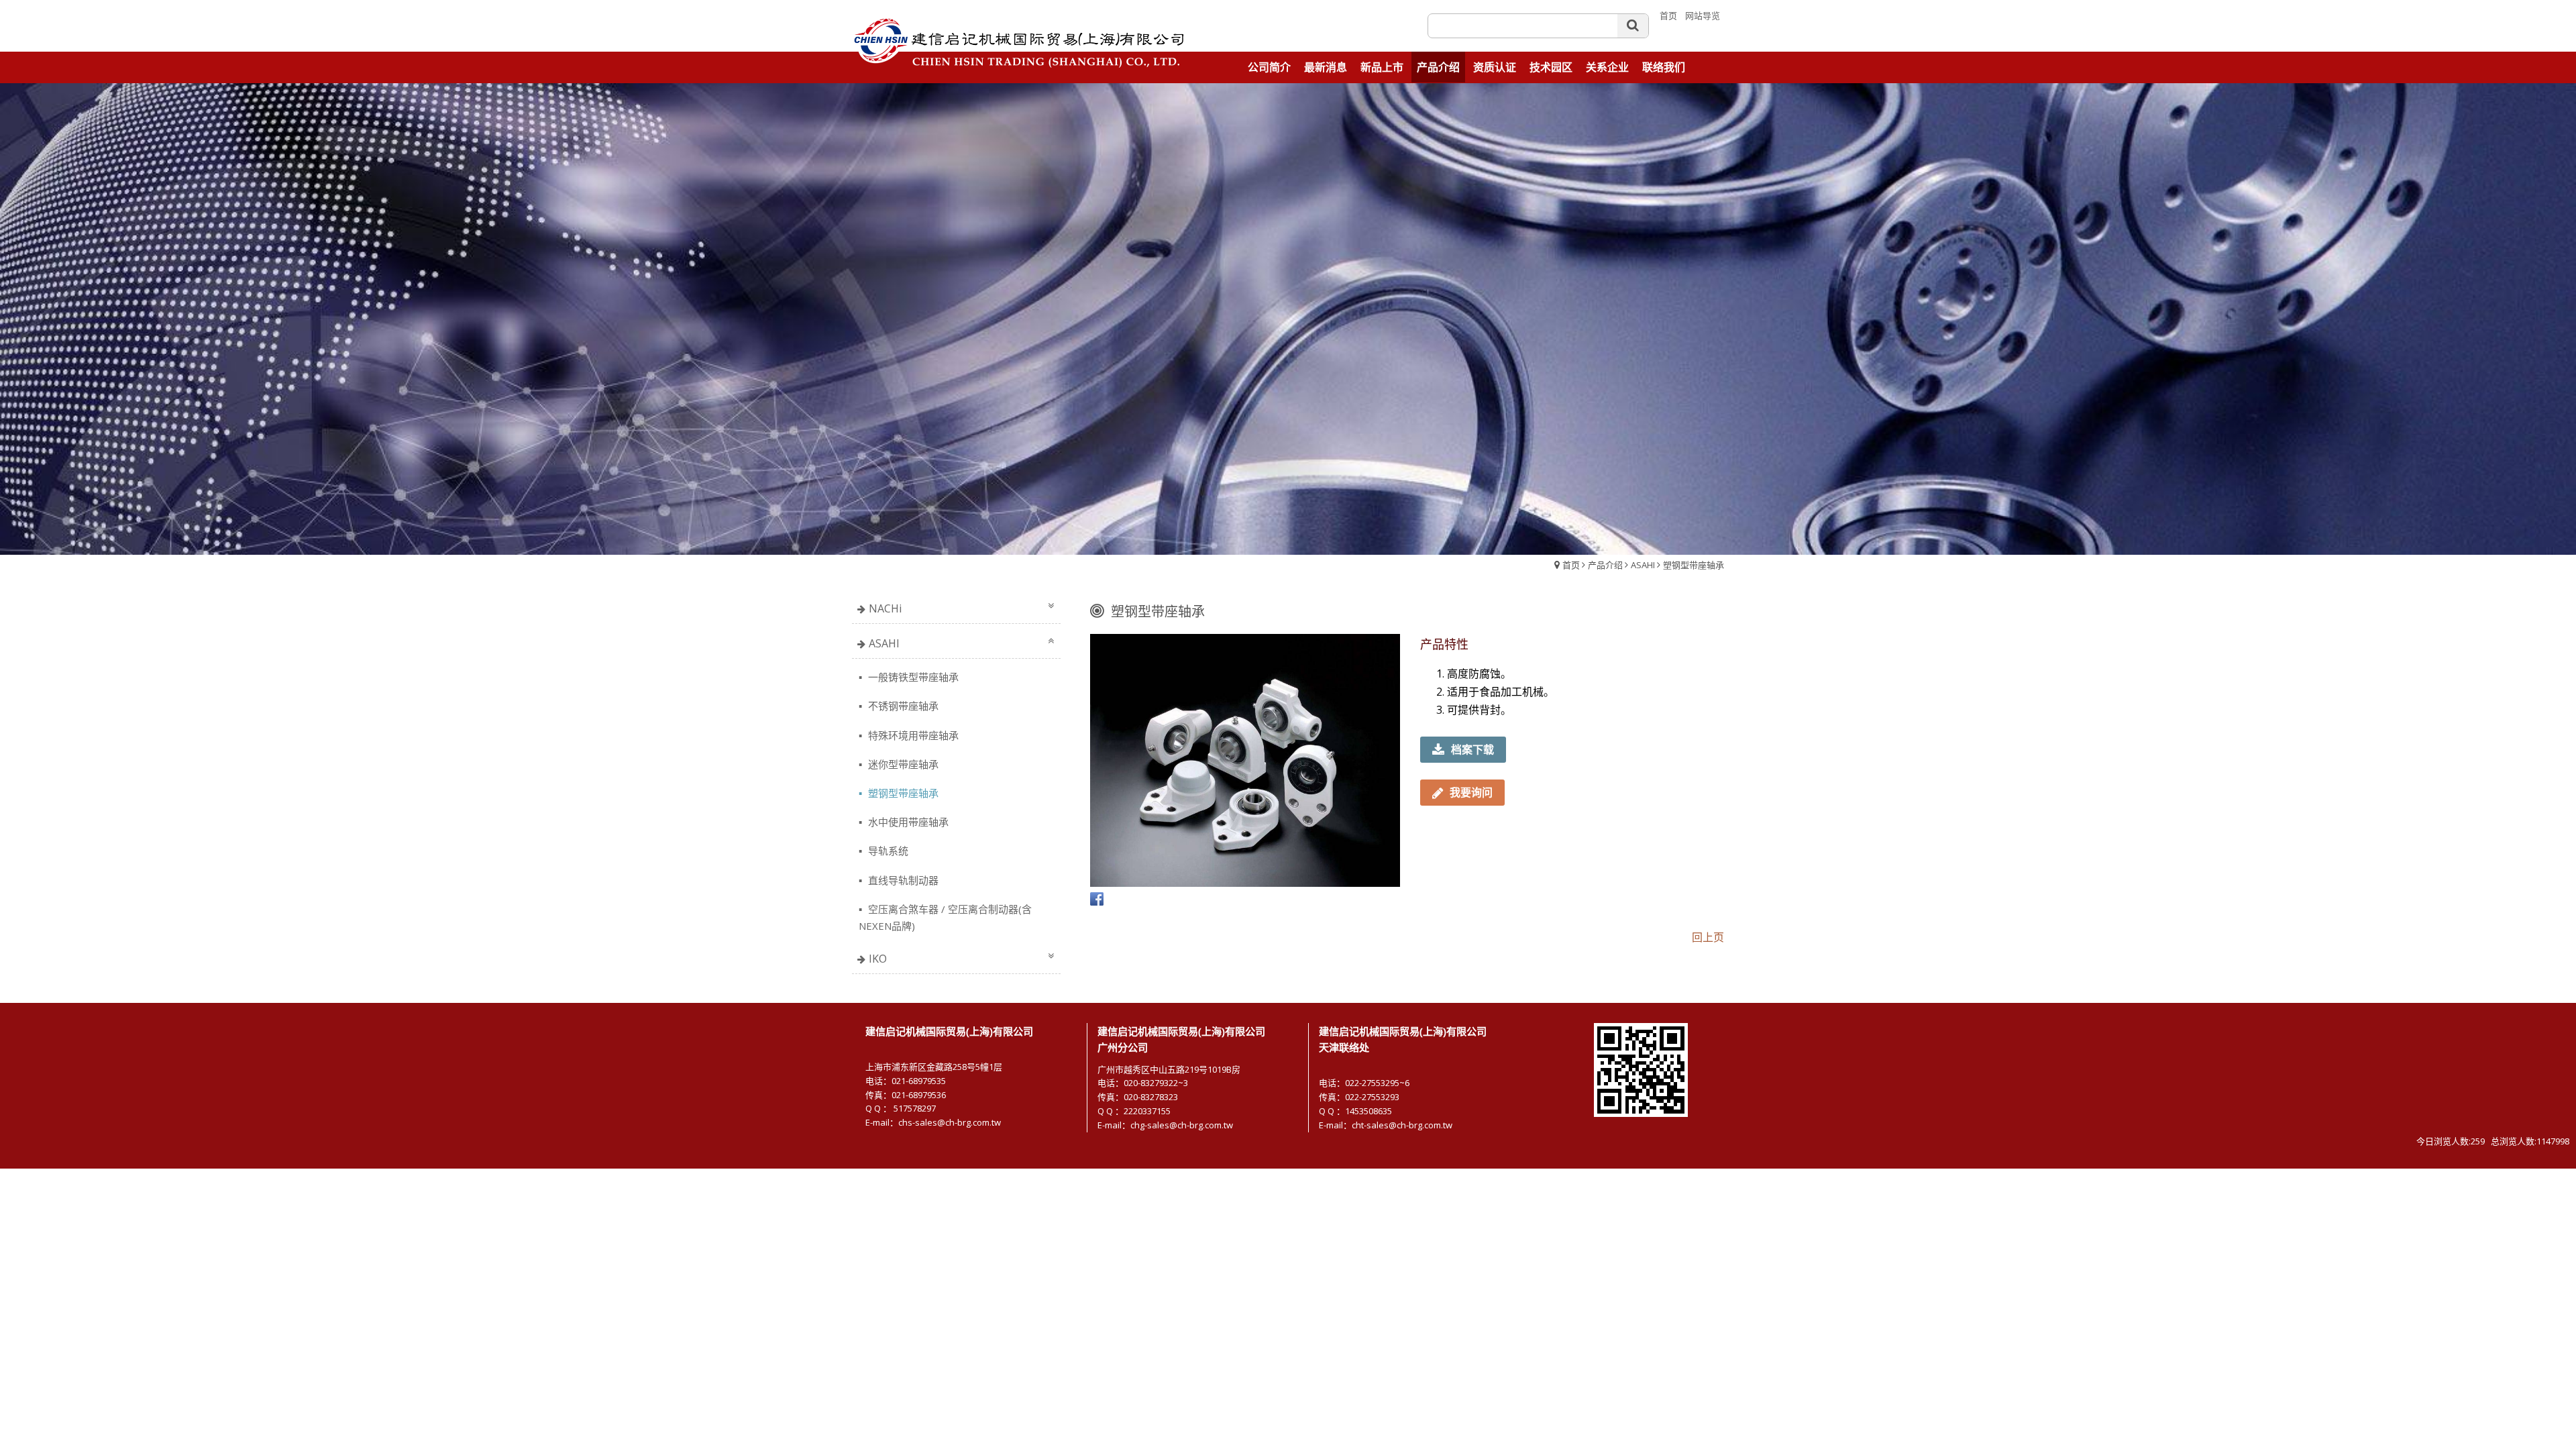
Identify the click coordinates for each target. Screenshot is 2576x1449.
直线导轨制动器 (902, 880)
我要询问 (1471, 792)
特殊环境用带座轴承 (912, 735)
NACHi (885, 608)
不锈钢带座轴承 (902, 706)
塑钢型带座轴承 (1694, 565)
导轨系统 (887, 851)
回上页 (1708, 937)
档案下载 (1472, 749)
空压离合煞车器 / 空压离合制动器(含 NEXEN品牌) (945, 917)
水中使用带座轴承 (907, 822)
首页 (1571, 565)
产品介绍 (1605, 565)
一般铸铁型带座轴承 (912, 677)
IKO (878, 959)
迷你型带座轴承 (902, 764)
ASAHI (1643, 565)
